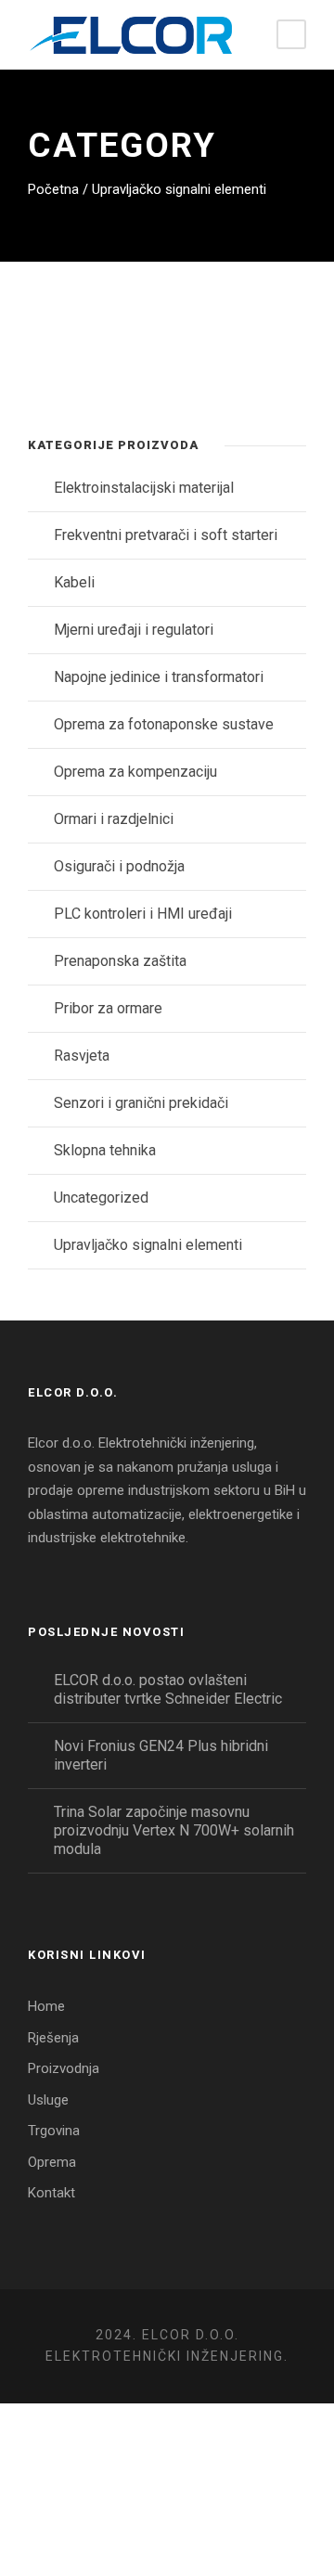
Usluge (48, 2100)
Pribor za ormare (108, 1008)
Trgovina (54, 2131)
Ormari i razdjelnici (114, 819)
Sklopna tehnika (105, 1150)
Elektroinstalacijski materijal (144, 488)
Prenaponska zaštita (120, 961)
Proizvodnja (64, 2068)
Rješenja (53, 2038)
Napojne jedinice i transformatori (159, 677)
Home (46, 2006)
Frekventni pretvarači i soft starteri (166, 535)
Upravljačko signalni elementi (148, 1245)
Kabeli (74, 582)
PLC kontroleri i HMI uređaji (143, 914)
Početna (53, 189)
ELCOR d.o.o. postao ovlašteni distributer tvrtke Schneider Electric (168, 1689)
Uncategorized (101, 1198)
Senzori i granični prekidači (141, 1103)
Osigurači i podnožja (119, 866)
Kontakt (51, 2193)
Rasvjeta (82, 1056)
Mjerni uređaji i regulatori (134, 630)
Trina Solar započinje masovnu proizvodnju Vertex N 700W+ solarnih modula (174, 1830)
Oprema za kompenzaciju (135, 772)
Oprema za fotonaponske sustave (164, 724)
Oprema (52, 2162)
